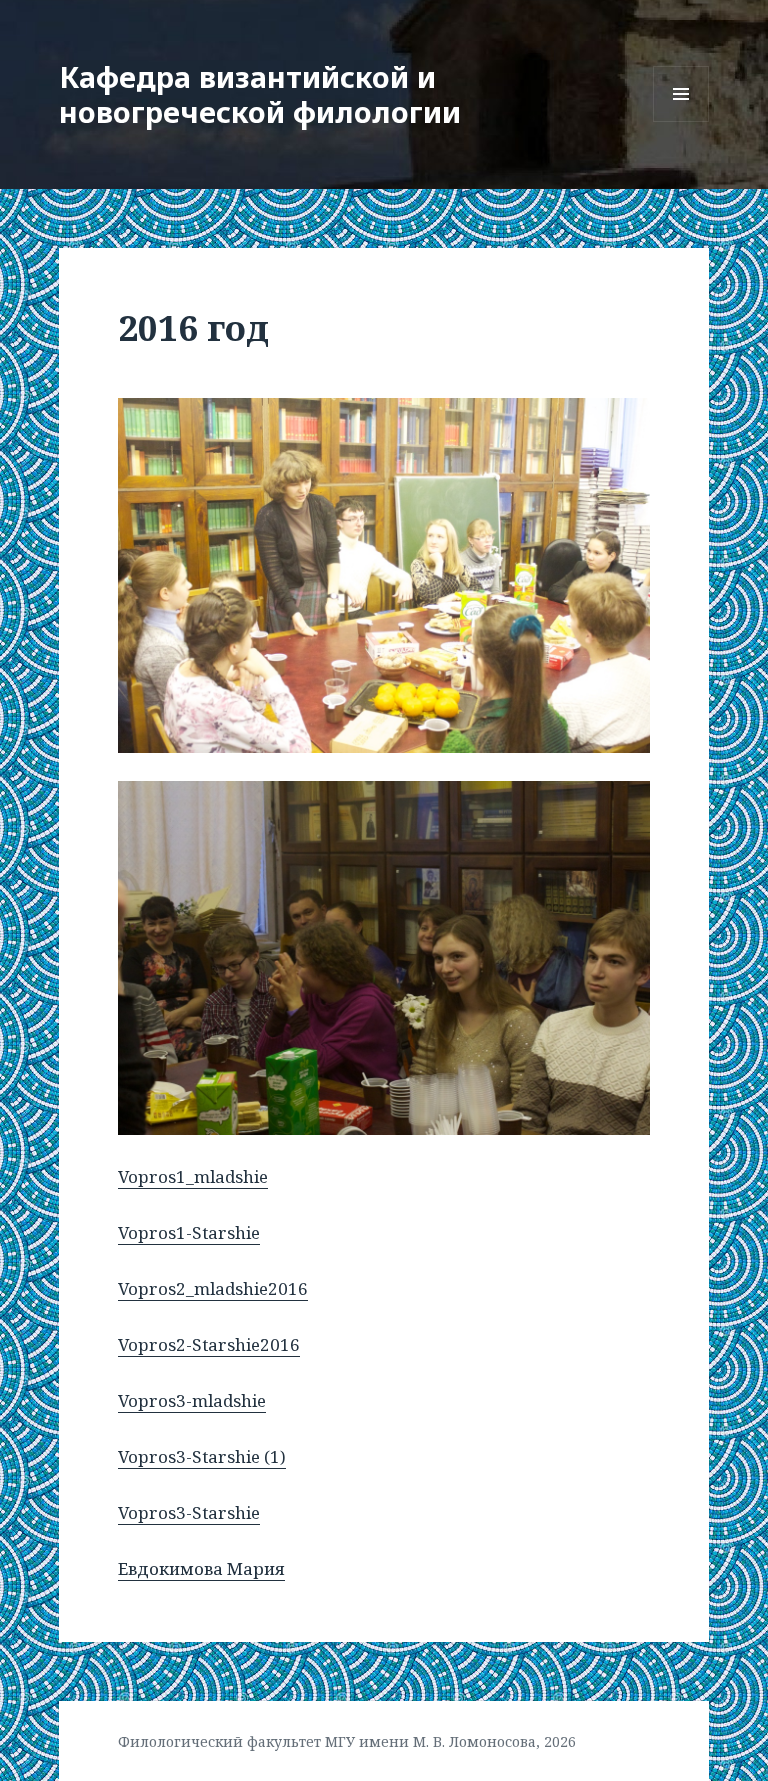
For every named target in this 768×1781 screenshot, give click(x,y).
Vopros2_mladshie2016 (213, 1288)
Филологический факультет (219, 1741)
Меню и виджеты (681, 121)
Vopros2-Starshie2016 (209, 1344)
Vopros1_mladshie (193, 1176)
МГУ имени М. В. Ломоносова (430, 1741)
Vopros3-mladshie (192, 1400)
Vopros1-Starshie (189, 1232)
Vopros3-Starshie (189, 1512)
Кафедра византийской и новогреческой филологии (260, 94)
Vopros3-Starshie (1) (202, 1456)
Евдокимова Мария (201, 1568)
